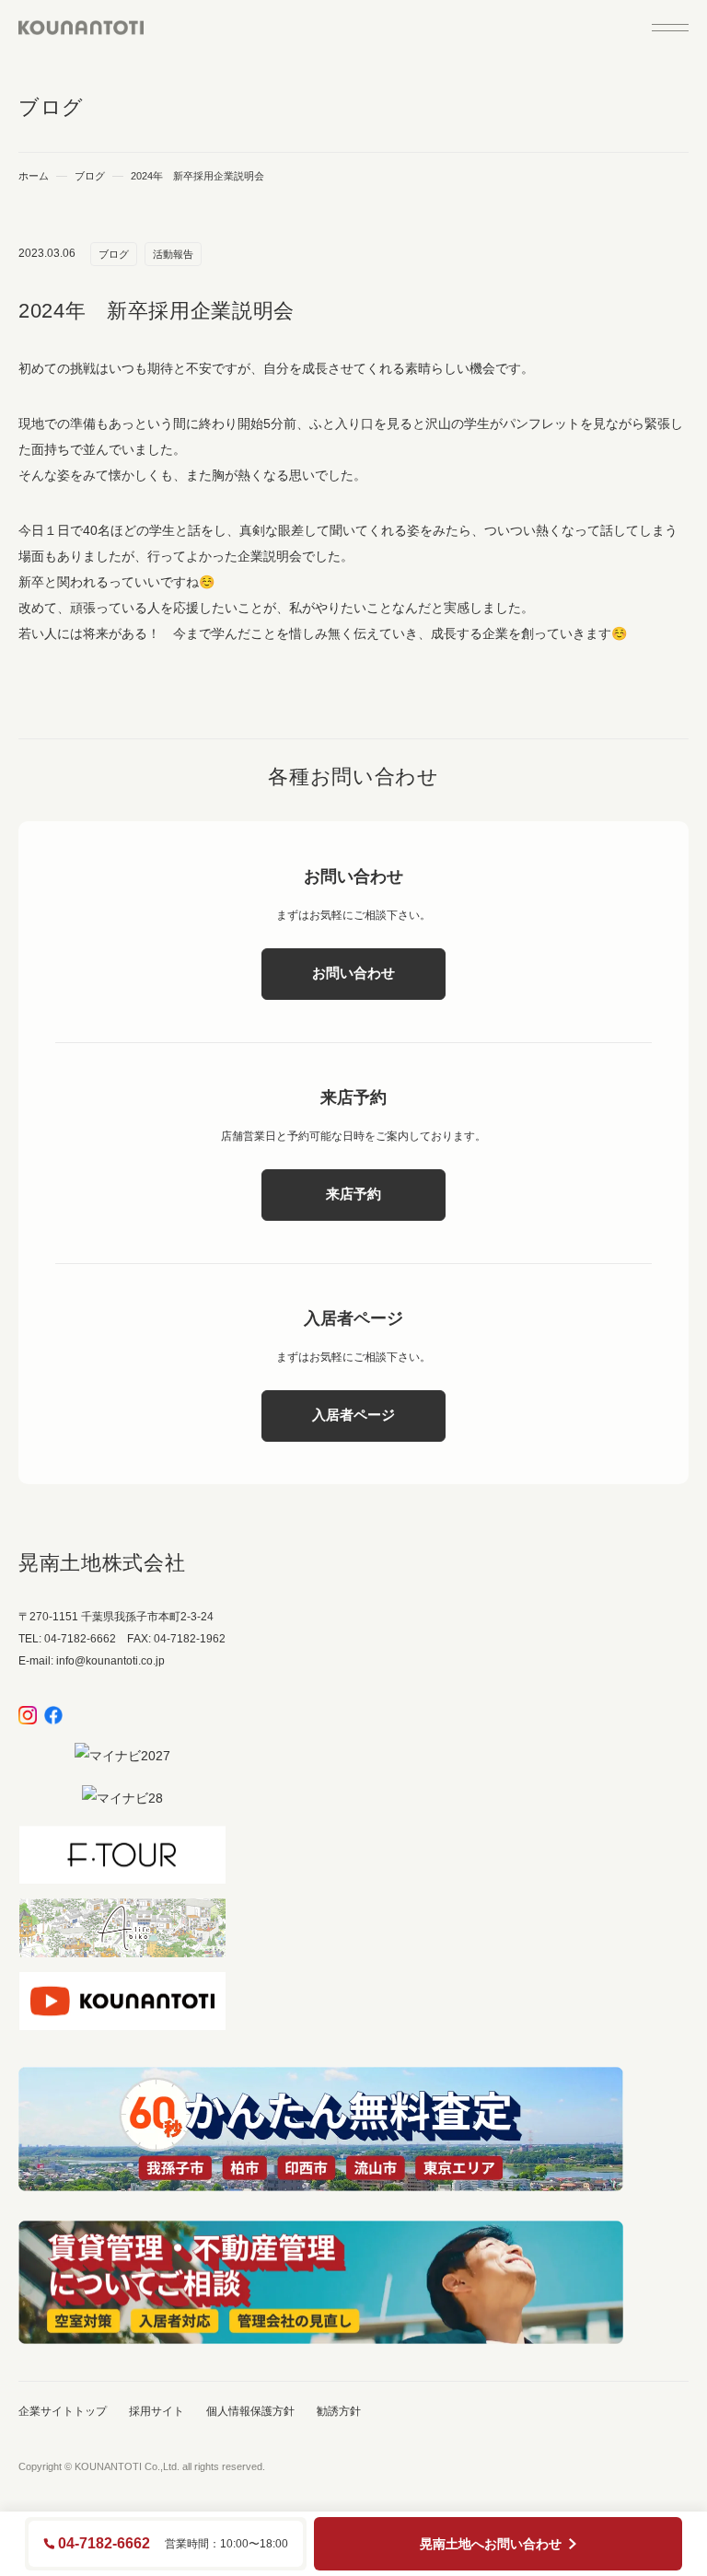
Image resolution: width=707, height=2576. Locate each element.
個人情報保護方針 (250, 2411)
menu (670, 28)
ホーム (34, 176)
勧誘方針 (339, 2411)
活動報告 (173, 254)
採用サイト (156, 2411)
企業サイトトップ (63, 2411)
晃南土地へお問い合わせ (491, 2544)
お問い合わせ (353, 973)
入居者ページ (353, 1415)
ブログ (90, 176)
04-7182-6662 (104, 2544)
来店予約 (353, 1194)
